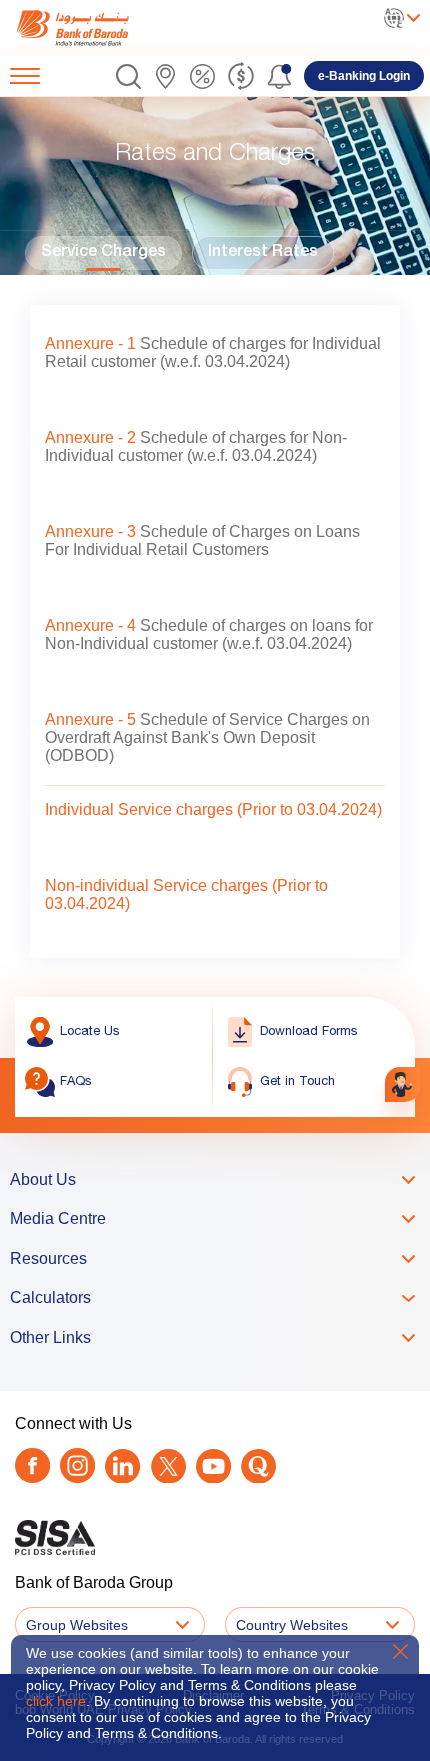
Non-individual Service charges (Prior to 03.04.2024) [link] (186, 894)
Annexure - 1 (90, 343)
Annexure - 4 (90, 625)
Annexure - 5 (90, 719)
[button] (128, 76)
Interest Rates (263, 253)
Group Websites (77, 1625)
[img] (92, 28)
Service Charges (103, 253)
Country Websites (292, 1625)
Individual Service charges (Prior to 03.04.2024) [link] (213, 809)
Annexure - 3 (90, 531)
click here (56, 1701)
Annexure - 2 (90, 437)
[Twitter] (168, 1466)
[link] (92, 28)
